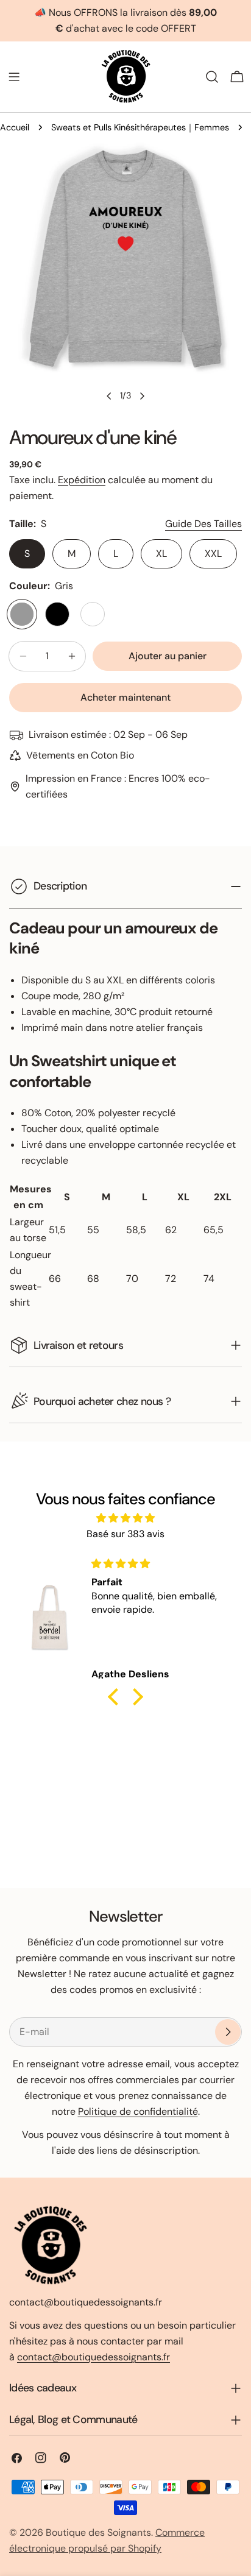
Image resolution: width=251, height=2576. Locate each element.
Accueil (15, 127)
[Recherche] (212, 77)
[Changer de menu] (14, 77)
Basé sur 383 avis (125, 1534)
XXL (213, 554)
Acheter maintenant (125, 697)
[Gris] (22, 614)
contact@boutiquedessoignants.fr (94, 2357)
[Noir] (57, 614)
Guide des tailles (203, 524)
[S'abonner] (228, 2032)
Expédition (82, 480)
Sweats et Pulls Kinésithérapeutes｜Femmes (140, 127)
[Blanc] (93, 614)
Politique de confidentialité (138, 2111)
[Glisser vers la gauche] (109, 396)
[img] (125, 1518)
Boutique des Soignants (98, 2532)
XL (161, 554)
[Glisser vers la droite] (142, 396)
